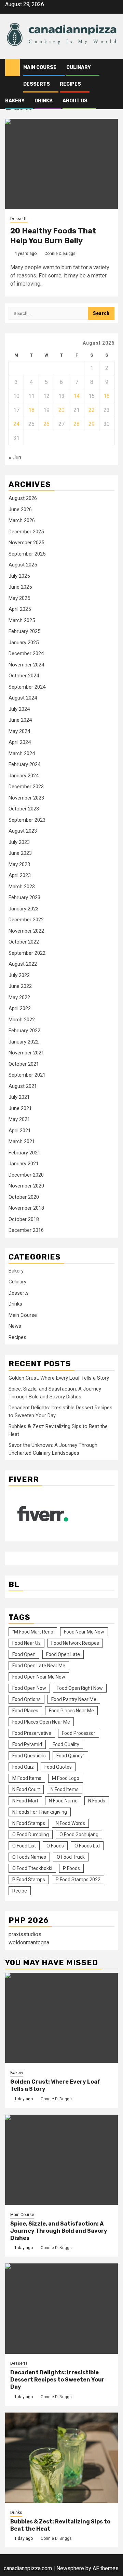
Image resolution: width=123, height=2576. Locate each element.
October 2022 (24, 942)
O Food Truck (71, 1857)
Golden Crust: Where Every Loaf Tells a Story (59, 1378)
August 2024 (23, 698)
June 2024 (20, 720)
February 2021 (24, 1153)
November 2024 (26, 665)
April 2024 (20, 742)
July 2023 (19, 842)
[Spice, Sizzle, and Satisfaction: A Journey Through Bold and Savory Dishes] (61, 2160)
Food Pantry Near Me (74, 1699)
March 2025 (22, 620)
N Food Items (65, 1789)
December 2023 (26, 787)
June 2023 (20, 853)
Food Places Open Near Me (41, 1722)
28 (77, 424)
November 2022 (26, 931)
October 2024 (24, 676)
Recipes (70, 84)
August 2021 (23, 1086)
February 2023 (24, 897)
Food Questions (29, 1756)
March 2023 (22, 887)
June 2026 (20, 509)
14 (77, 396)
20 (61, 410)
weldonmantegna (29, 1942)
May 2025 (19, 598)
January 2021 (24, 1164)
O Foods (55, 1846)
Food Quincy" (70, 1756)
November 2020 (26, 1186)
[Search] (113, 68)
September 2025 (27, 554)
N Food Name (63, 1801)
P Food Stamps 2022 (78, 1880)
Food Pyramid (27, 1744)
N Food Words (70, 1823)
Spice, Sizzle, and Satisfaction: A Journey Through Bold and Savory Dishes (59, 2231)
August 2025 (23, 565)
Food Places (25, 1711)
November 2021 (26, 1053)
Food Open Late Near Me (39, 1666)
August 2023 (23, 831)
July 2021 (19, 1097)
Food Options (26, 1699)
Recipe (20, 1891)
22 (92, 410)
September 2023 (27, 820)
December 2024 (26, 653)
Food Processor (79, 1733)
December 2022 (26, 920)
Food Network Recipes (75, 1643)
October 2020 (24, 1197)
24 (16, 424)
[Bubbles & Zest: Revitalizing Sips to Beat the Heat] (61, 2458)
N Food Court (26, 1789)
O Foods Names (29, 1857)
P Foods (71, 1868)
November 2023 (26, 798)
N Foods (97, 1801)
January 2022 (24, 1042)
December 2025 (26, 532)
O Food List (24, 1846)
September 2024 (27, 687)
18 (31, 410)
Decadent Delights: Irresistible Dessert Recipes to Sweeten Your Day (57, 2380)
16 (107, 396)
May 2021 (19, 1119)
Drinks (44, 101)
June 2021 (20, 1108)
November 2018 (26, 1208)
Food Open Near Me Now (39, 1677)
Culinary (79, 67)
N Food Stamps (29, 1823)
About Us (75, 101)
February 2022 (24, 1031)
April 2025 (20, 609)
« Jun (15, 457)
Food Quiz (23, 1767)
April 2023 (20, 875)
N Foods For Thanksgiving (40, 1812)
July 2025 (19, 576)
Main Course (40, 67)
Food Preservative (32, 1733)
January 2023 (24, 909)
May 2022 (19, 997)
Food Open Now (29, 1688)
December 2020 (26, 1175)
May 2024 (19, 731)
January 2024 (24, 776)
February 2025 (24, 631)
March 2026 (22, 520)
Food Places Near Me (71, 1711)
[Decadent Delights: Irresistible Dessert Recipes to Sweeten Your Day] (61, 2309)
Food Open (24, 1654)
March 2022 (22, 1020)
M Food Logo (66, 1778)
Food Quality (66, 1744)
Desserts (37, 84)
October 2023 (24, 809)
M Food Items (27, 1778)
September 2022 (27, 953)
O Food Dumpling (31, 1834)
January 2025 (24, 643)
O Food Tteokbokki (32, 1868)
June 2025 (20, 587)
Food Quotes (58, 1767)
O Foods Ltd (87, 1846)
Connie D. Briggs (60, 254)
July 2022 (19, 975)
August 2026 (23, 498)
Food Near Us (26, 1643)
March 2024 (22, 753)
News (15, 1326)
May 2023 (19, 864)
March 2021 (22, 1141)
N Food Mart (25, 1801)
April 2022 (20, 1008)
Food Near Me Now (84, 1632)
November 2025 (26, 543)
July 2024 (19, 709)
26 (46, 424)
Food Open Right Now (80, 1688)
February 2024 (24, 764)
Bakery (15, 101)
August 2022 (23, 964)
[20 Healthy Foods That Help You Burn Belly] (61, 164)
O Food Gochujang (79, 1834)
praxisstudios (25, 1934)
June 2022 (20, 986)
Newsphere (70, 2568)
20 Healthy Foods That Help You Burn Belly (53, 236)
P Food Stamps (29, 1880)
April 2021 (20, 1131)
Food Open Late (63, 1654)
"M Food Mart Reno (33, 1632)
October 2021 (24, 1064)
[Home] (12, 67)
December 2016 (26, 1230)
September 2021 (27, 1075)
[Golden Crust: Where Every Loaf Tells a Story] (61, 2018)
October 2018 (24, 1219)
